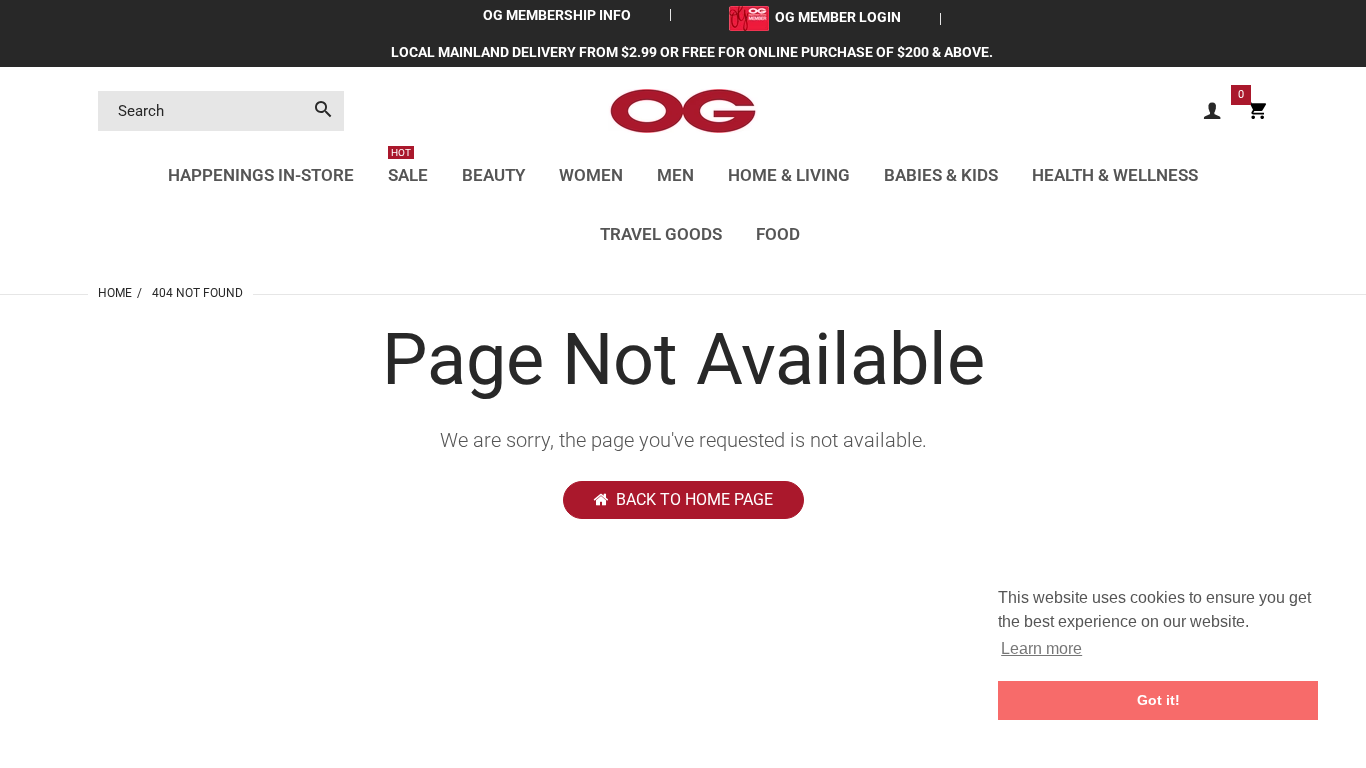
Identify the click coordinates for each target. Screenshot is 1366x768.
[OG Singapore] (683, 110)
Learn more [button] (1041, 648)
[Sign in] (1212, 111)
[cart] (1257, 111)
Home (115, 293)
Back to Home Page (694, 499)
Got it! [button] (1158, 700)
